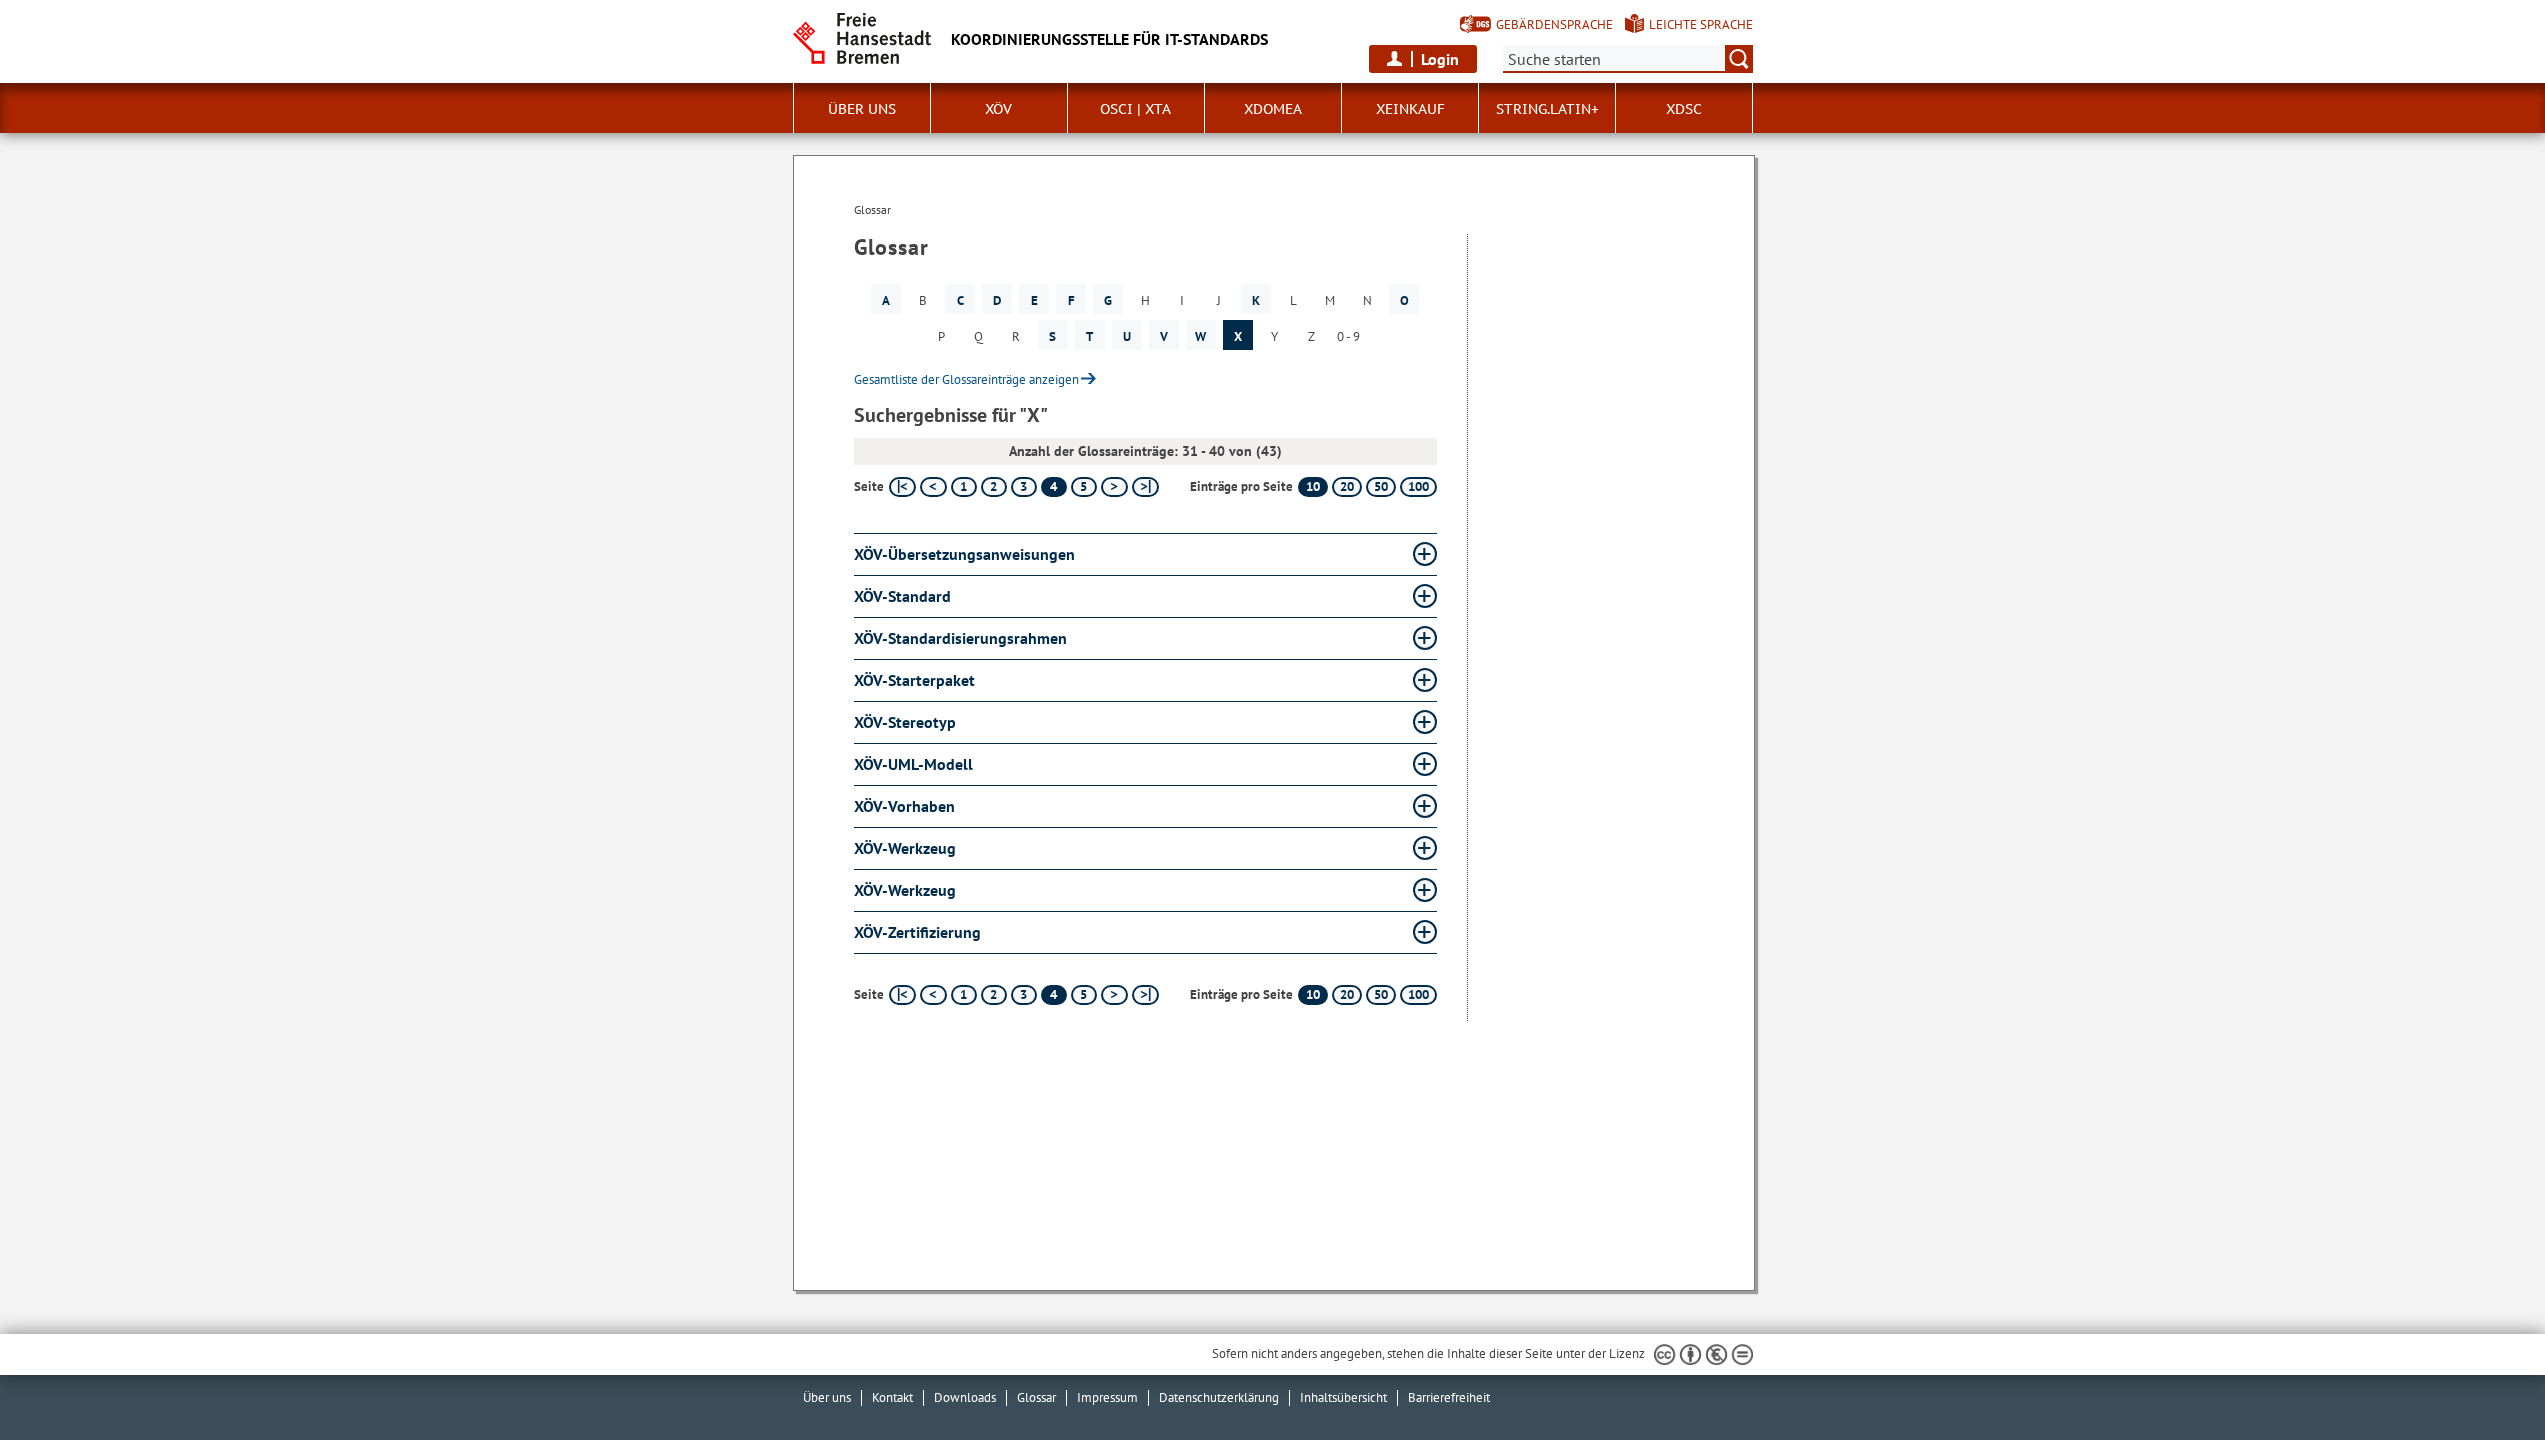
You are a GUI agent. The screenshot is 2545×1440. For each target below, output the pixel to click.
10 (1313, 486)
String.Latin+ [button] (1547, 109)
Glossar (1036, 1397)
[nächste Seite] (1114, 487)
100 (1418, 486)
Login (1440, 59)
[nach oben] (2483, 1378)
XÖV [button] (998, 109)
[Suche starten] (1739, 59)
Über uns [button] (862, 109)
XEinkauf (1410, 109)
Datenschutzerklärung (1219, 1397)
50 (1381, 486)
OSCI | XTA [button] (1135, 109)
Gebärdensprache (1554, 24)
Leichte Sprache (1701, 24)
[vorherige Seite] (933, 487)
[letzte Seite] (1145, 487)
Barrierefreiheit (1449, 1397)
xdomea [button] (1273, 109)
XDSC (1684, 109)
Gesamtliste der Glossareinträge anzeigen (966, 379)
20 (1347, 486)
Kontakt (892, 1397)
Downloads (965, 1397)
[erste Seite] (902, 487)
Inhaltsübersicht (1343, 1397)
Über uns (827, 1397)
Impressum (1107, 1397)
